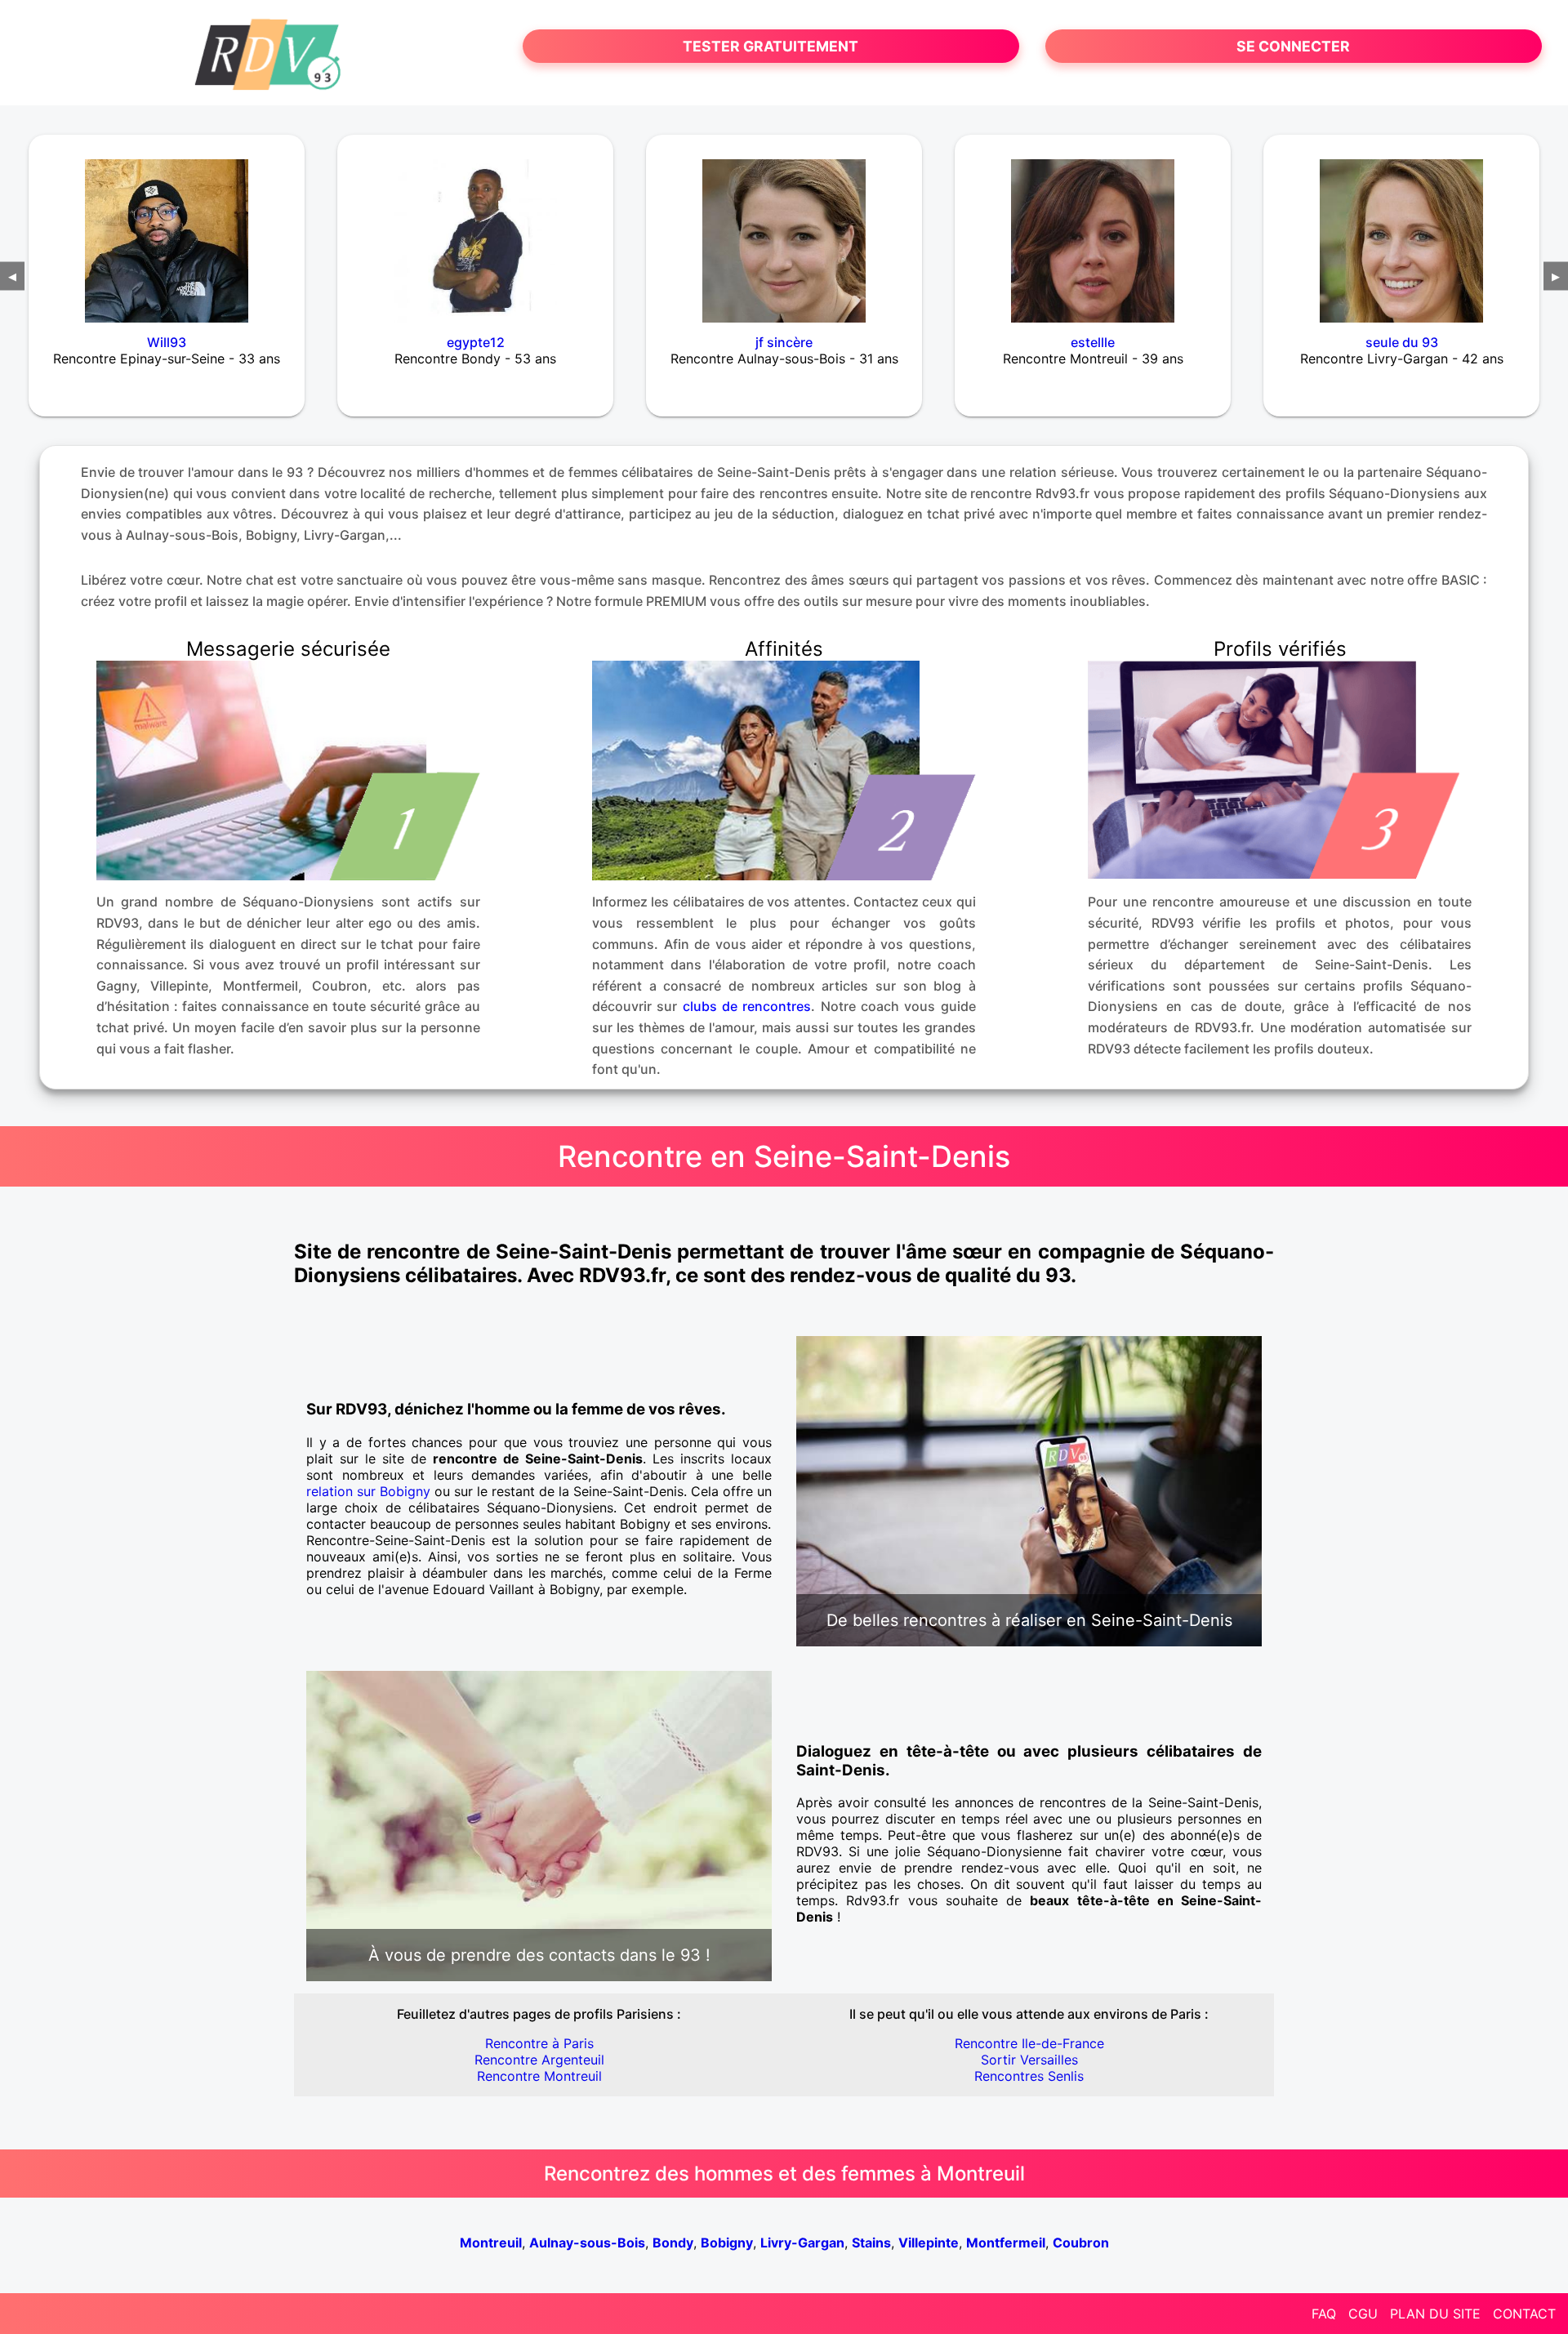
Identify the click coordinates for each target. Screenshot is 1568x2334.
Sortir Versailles (1029, 2060)
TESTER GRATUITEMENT (771, 46)
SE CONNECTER (1293, 46)
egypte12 (476, 342)
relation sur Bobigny (368, 1491)
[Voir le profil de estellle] (1093, 230)
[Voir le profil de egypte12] (475, 230)
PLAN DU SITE (1435, 2314)
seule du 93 (1402, 342)
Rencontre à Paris (539, 2043)
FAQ (1324, 2314)
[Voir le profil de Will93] (167, 230)
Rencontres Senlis (1029, 2076)
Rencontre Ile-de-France (1029, 2043)
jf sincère (784, 342)
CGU (1363, 2314)
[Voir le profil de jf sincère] (784, 230)
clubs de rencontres (747, 1006)
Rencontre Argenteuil (539, 2060)
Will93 (167, 342)
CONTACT (1524, 2314)
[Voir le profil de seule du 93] (1401, 230)
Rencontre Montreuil (539, 2076)
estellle (1093, 342)
